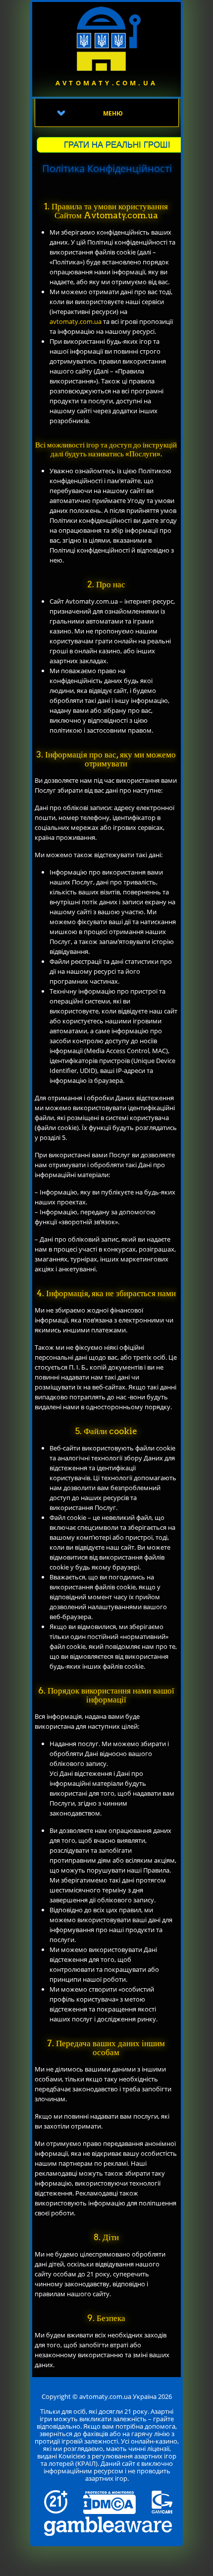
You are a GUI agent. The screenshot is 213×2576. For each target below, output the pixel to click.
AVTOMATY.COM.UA (106, 83)
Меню (113, 113)
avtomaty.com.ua (76, 321)
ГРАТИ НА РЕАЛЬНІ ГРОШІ (117, 145)
